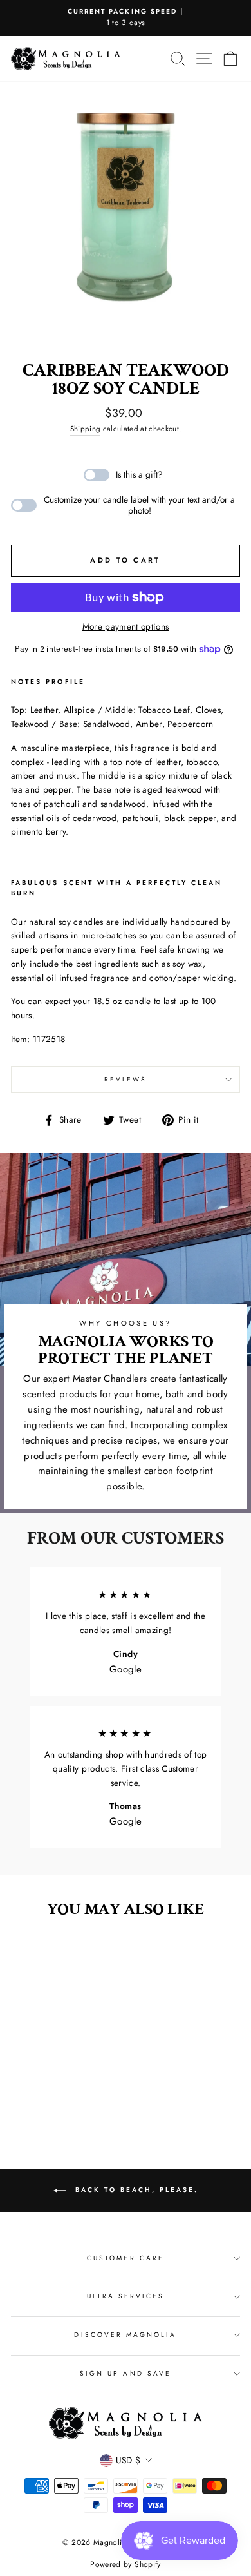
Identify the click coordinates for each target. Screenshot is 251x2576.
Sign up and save (126, 2373)
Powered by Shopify (125, 2564)
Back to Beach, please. (135, 2190)
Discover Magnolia (125, 2335)
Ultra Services (126, 2296)
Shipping (86, 429)
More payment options (126, 626)
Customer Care (126, 2258)
